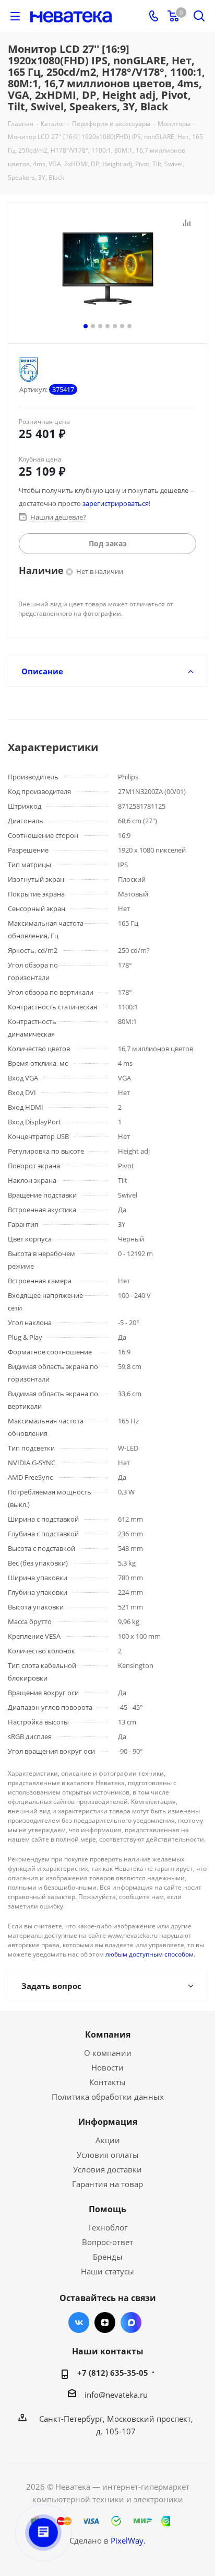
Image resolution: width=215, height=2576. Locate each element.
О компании (108, 2053)
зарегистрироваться (116, 503)
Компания (108, 2034)
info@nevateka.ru (116, 2395)
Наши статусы (107, 2271)
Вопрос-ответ (107, 2242)
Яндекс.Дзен (105, 2322)
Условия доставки (107, 2169)
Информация (108, 2122)
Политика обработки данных (108, 2097)
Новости (107, 2067)
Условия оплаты (108, 2155)
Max (131, 2322)
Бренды (108, 2257)
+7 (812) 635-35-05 (113, 2373)
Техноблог (107, 2227)
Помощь (107, 2209)
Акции (108, 2140)
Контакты (107, 2082)
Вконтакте (79, 2322)
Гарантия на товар (107, 2184)
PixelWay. (128, 2540)
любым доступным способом (150, 1954)
